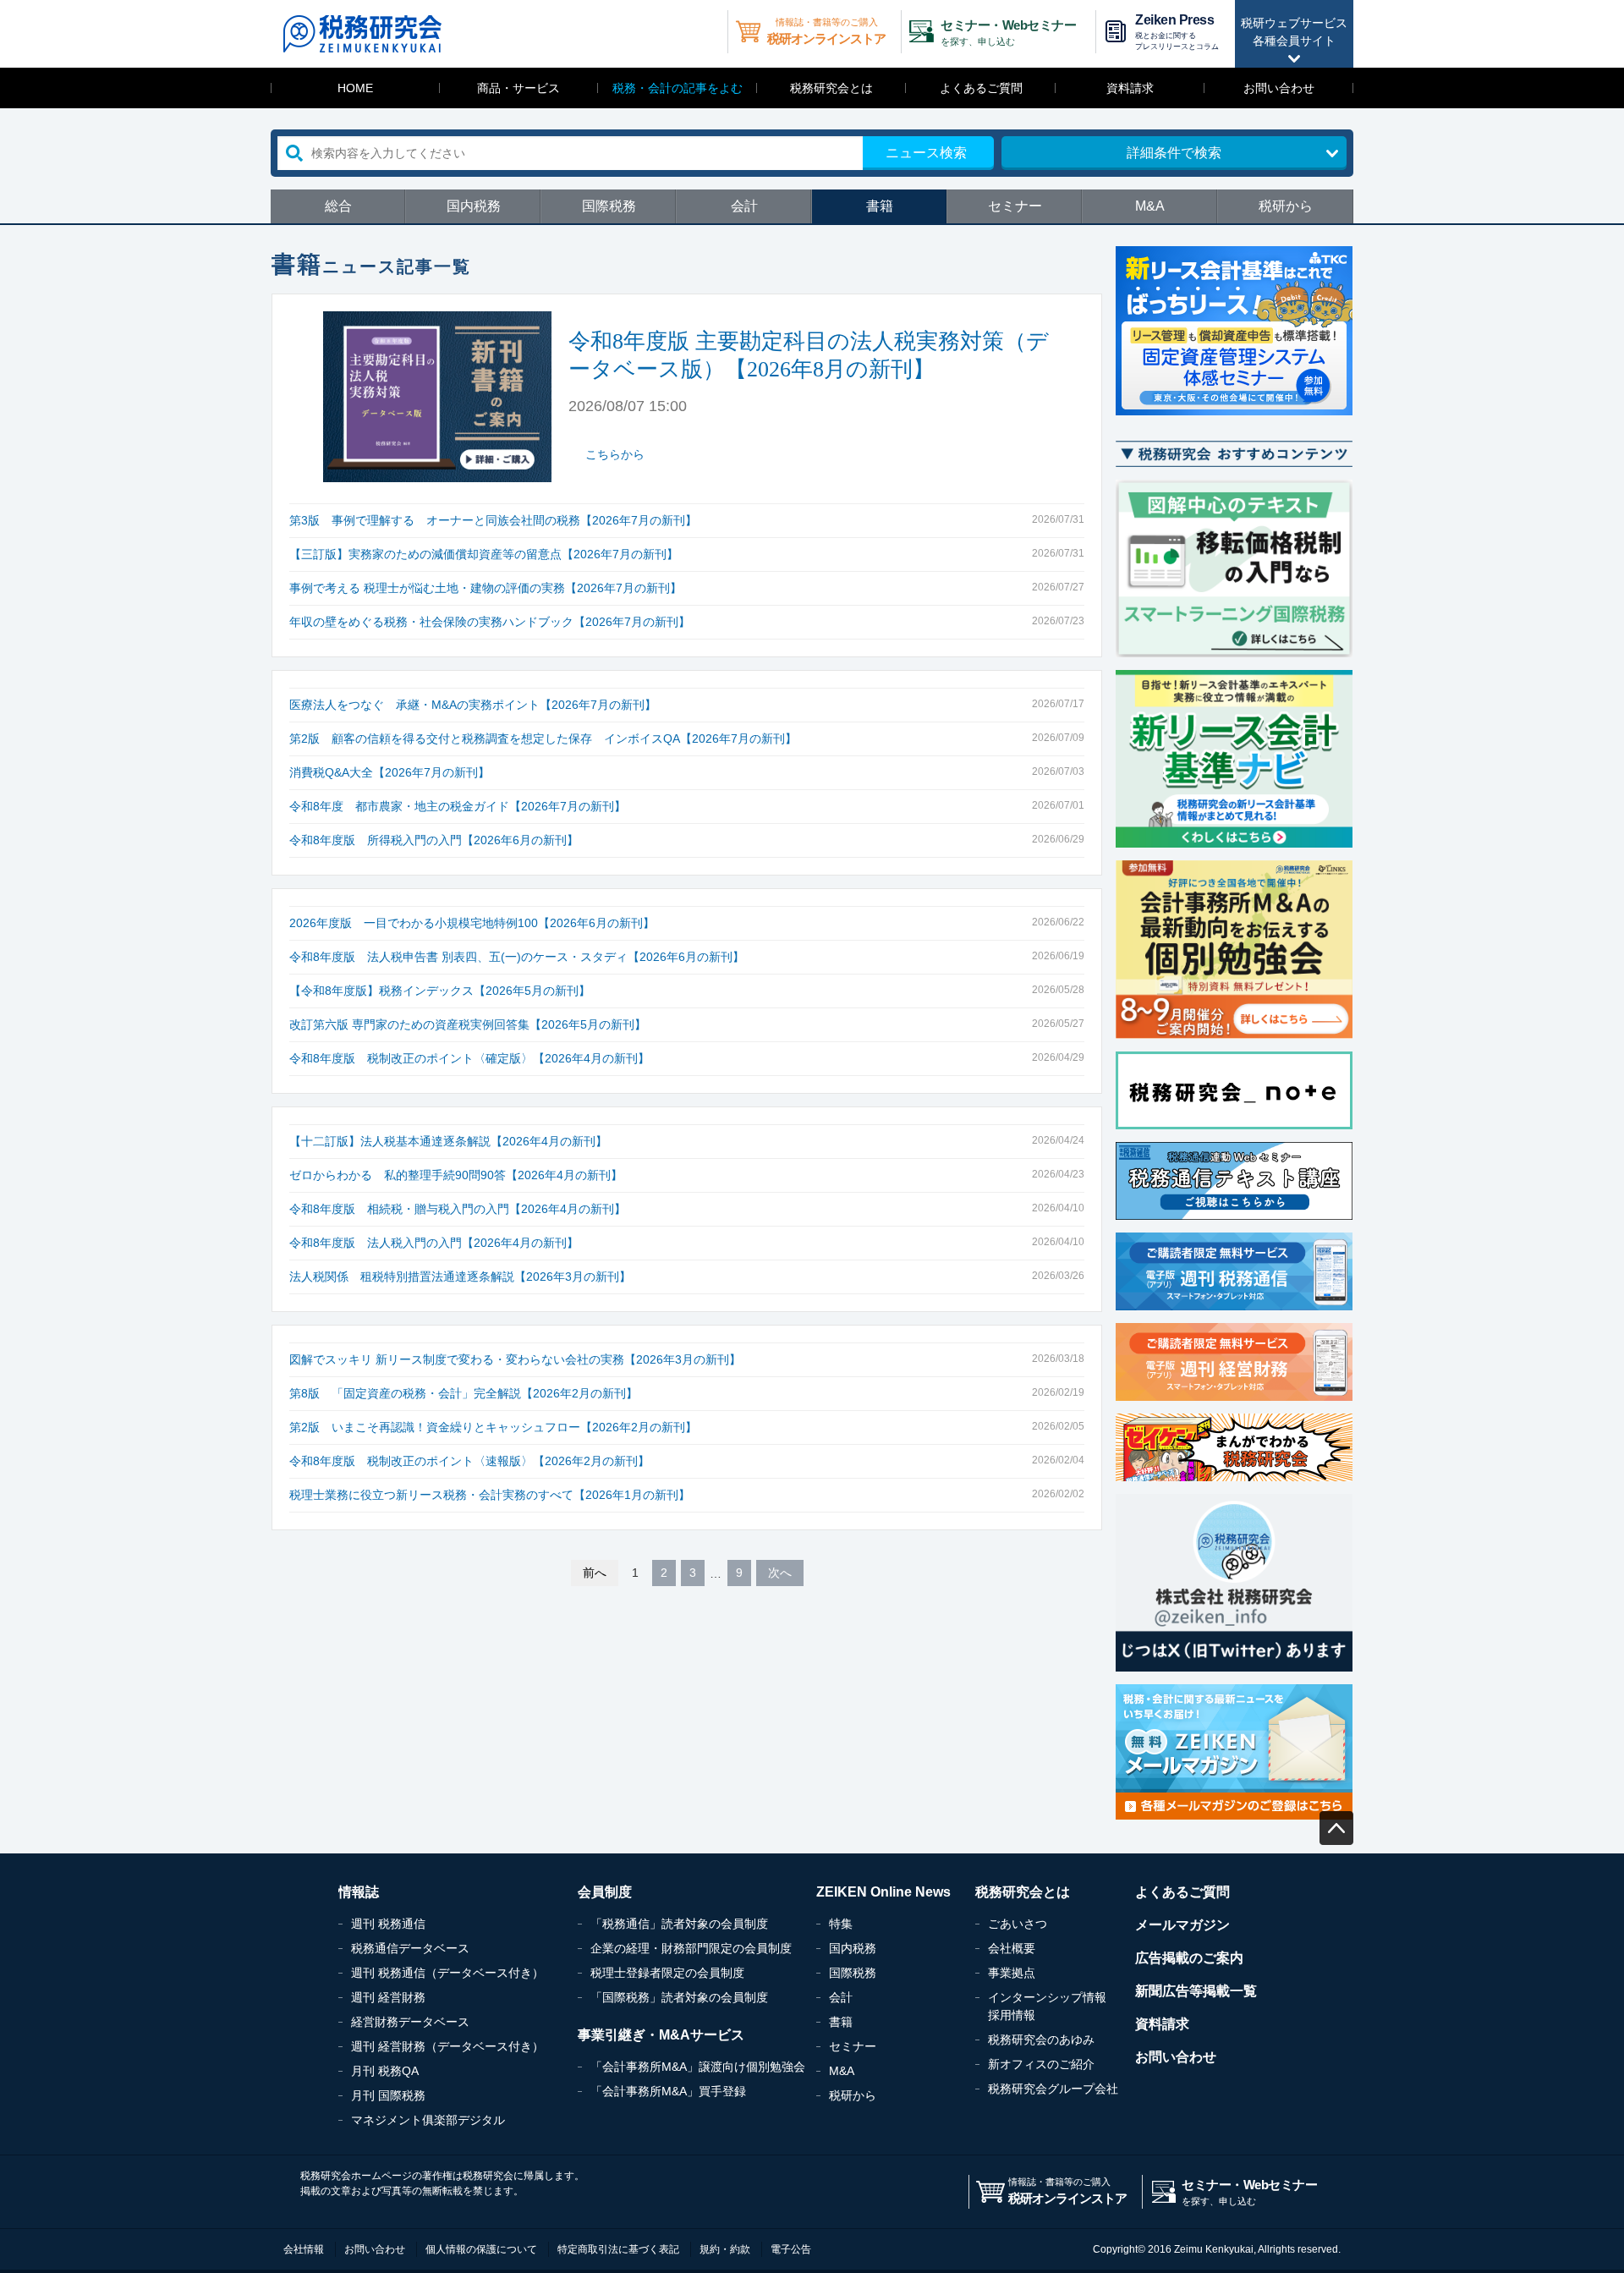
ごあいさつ (1018, 1924)
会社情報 (304, 2249)
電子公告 (791, 2249)
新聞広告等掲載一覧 (1196, 1991)
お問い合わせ (1279, 88)
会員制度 (605, 1892)
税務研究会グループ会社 (1053, 2089)
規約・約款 (725, 2249)
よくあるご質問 (981, 88)
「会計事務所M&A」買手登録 (668, 2091)
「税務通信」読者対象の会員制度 (679, 1924)
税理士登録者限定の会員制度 (667, 1973)
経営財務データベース (410, 2022)
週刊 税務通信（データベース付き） (447, 1973)
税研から (1286, 206)
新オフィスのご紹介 (1041, 2064)
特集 (841, 1924)
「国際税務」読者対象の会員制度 (679, 1997)
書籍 (880, 206)
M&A (1150, 206)
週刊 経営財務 (388, 1997)
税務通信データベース (410, 1948)
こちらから (615, 454)
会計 (744, 206)
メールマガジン (1182, 1925)
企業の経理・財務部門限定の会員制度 (691, 1948)
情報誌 (359, 1892)
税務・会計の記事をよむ (678, 88)
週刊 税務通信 (388, 1924)
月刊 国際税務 (388, 2095)
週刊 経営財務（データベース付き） (447, 2046)
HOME (355, 88)
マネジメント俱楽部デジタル (428, 2120)
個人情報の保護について (481, 2249)
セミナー (1015, 206)
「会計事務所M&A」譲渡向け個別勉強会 (698, 2067)
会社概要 (1012, 1948)
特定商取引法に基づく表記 (618, 2249)
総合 (338, 206)
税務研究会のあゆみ (1041, 2040)
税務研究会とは (831, 88)
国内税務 (474, 206)
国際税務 (609, 206)
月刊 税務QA (385, 2071)
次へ (780, 1573)
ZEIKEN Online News (883, 1892)
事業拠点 (1012, 1973)
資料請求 (1130, 88)
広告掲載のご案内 (1189, 1958)
